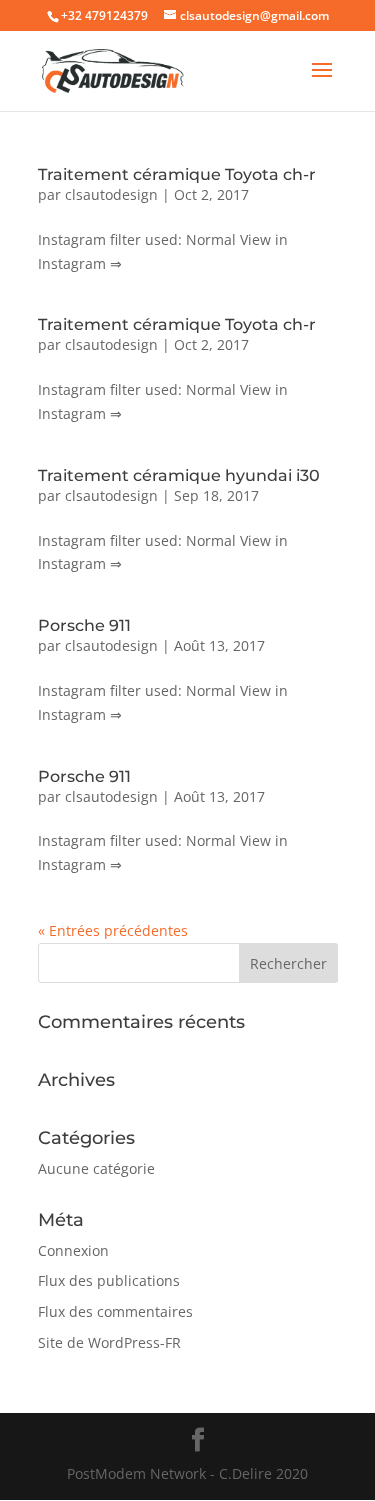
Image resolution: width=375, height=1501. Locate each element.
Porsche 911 (84, 625)
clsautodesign (111, 194)
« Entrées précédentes (113, 930)
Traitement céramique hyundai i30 (179, 475)
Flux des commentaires (115, 1311)
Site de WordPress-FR (109, 1342)
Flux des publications (109, 1280)
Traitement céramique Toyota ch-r (177, 174)
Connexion (73, 1250)
